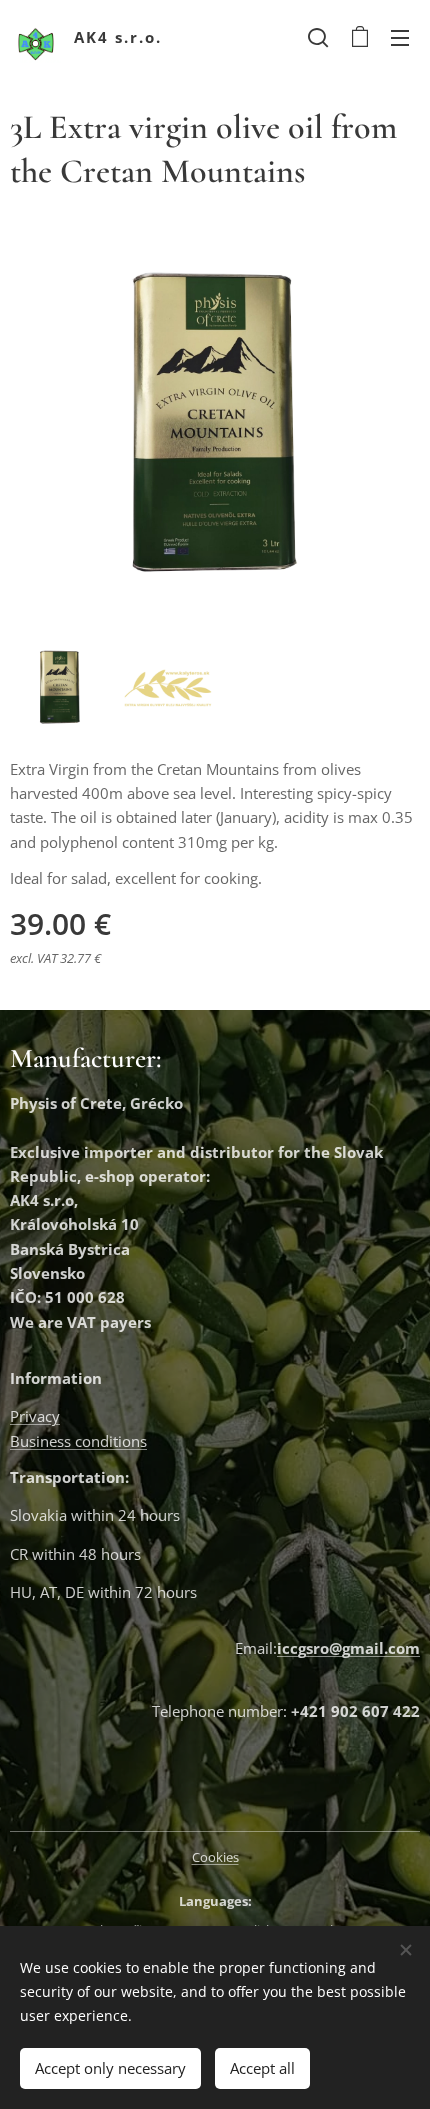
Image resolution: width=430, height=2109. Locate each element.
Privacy (35, 1416)
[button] (318, 37)
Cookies (215, 1857)
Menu (400, 37)
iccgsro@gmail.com (348, 1648)
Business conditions (78, 1441)
